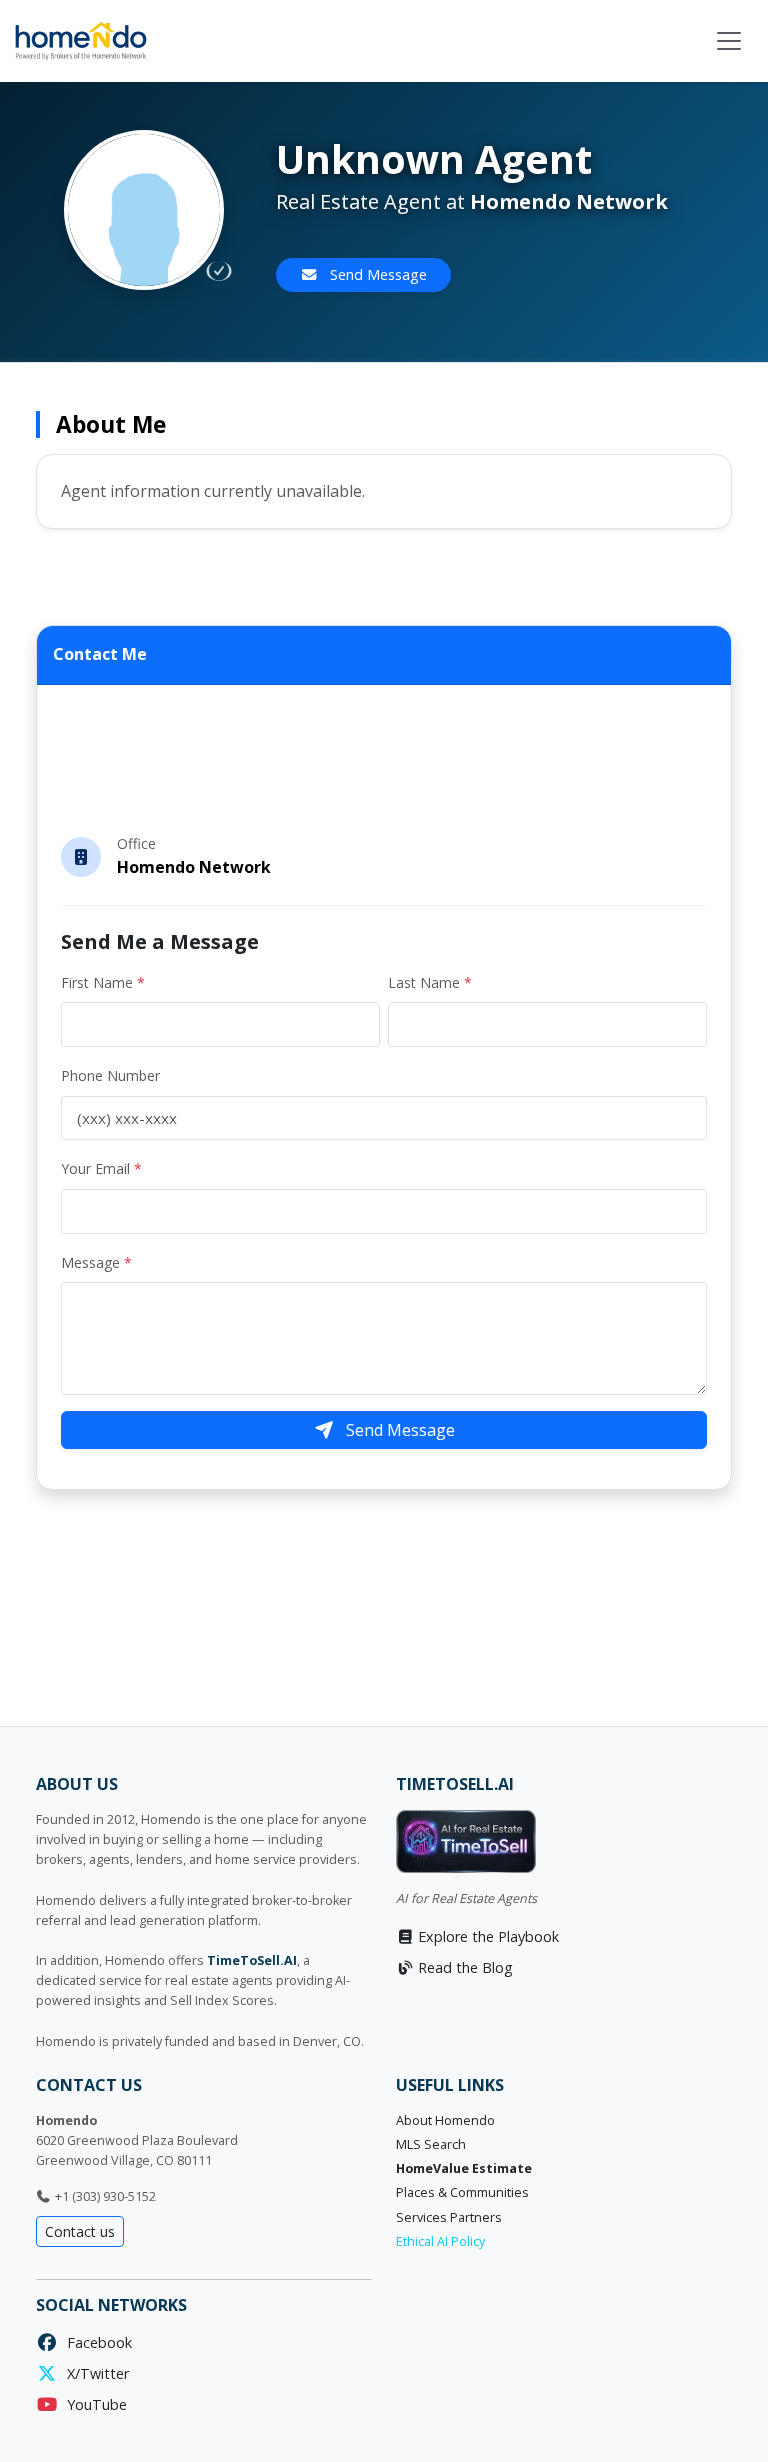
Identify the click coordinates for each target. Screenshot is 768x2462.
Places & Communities (462, 2192)
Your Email (101, 1168)
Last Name (430, 982)
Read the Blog (463, 1967)
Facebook (95, 2342)
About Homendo (445, 2120)
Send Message (376, 274)
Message (96, 1262)
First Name (103, 982)
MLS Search (431, 2144)
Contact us (80, 2231)
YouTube (93, 2404)
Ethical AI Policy (440, 2241)
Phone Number (110, 1075)
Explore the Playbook (486, 1936)
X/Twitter (94, 2373)
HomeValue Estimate (464, 2168)
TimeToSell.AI (252, 1960)
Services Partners (449, 2217)
